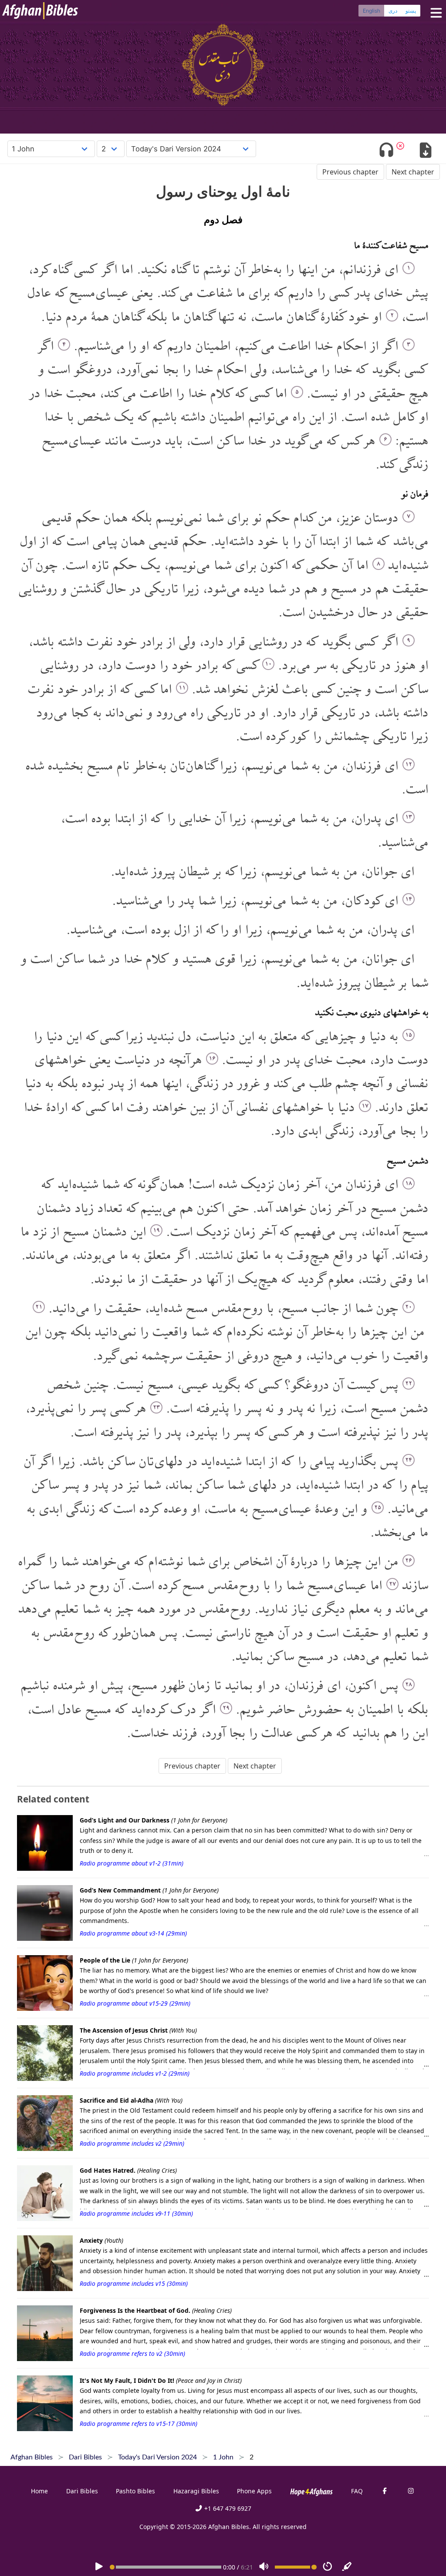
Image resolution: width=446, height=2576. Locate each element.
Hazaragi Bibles (196, 2491)
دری (393, 11)
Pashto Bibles (135, 2491)
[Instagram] (411, 2491)
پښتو (411, 11)
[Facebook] (385, 2491)
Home (39, 2491)
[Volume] (264, 2567)
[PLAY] (99, 2567)
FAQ (357, 2491)
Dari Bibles (82, 2491)
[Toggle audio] (387, 151)
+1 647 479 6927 (227, 2508)
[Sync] (347, 2567)
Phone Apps (254, 2491)
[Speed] (328, 2567)
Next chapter (413, 172)
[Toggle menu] (434, 13)
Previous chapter (350, 172)
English (372, 11)
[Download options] (425, 151)
